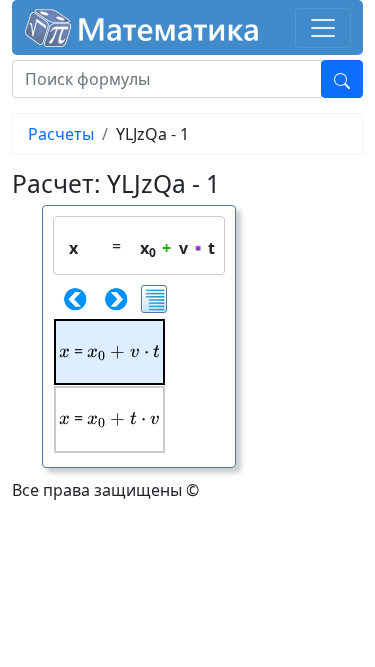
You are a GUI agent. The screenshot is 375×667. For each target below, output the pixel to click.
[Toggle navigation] (323, 28)
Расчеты (61, 134)
